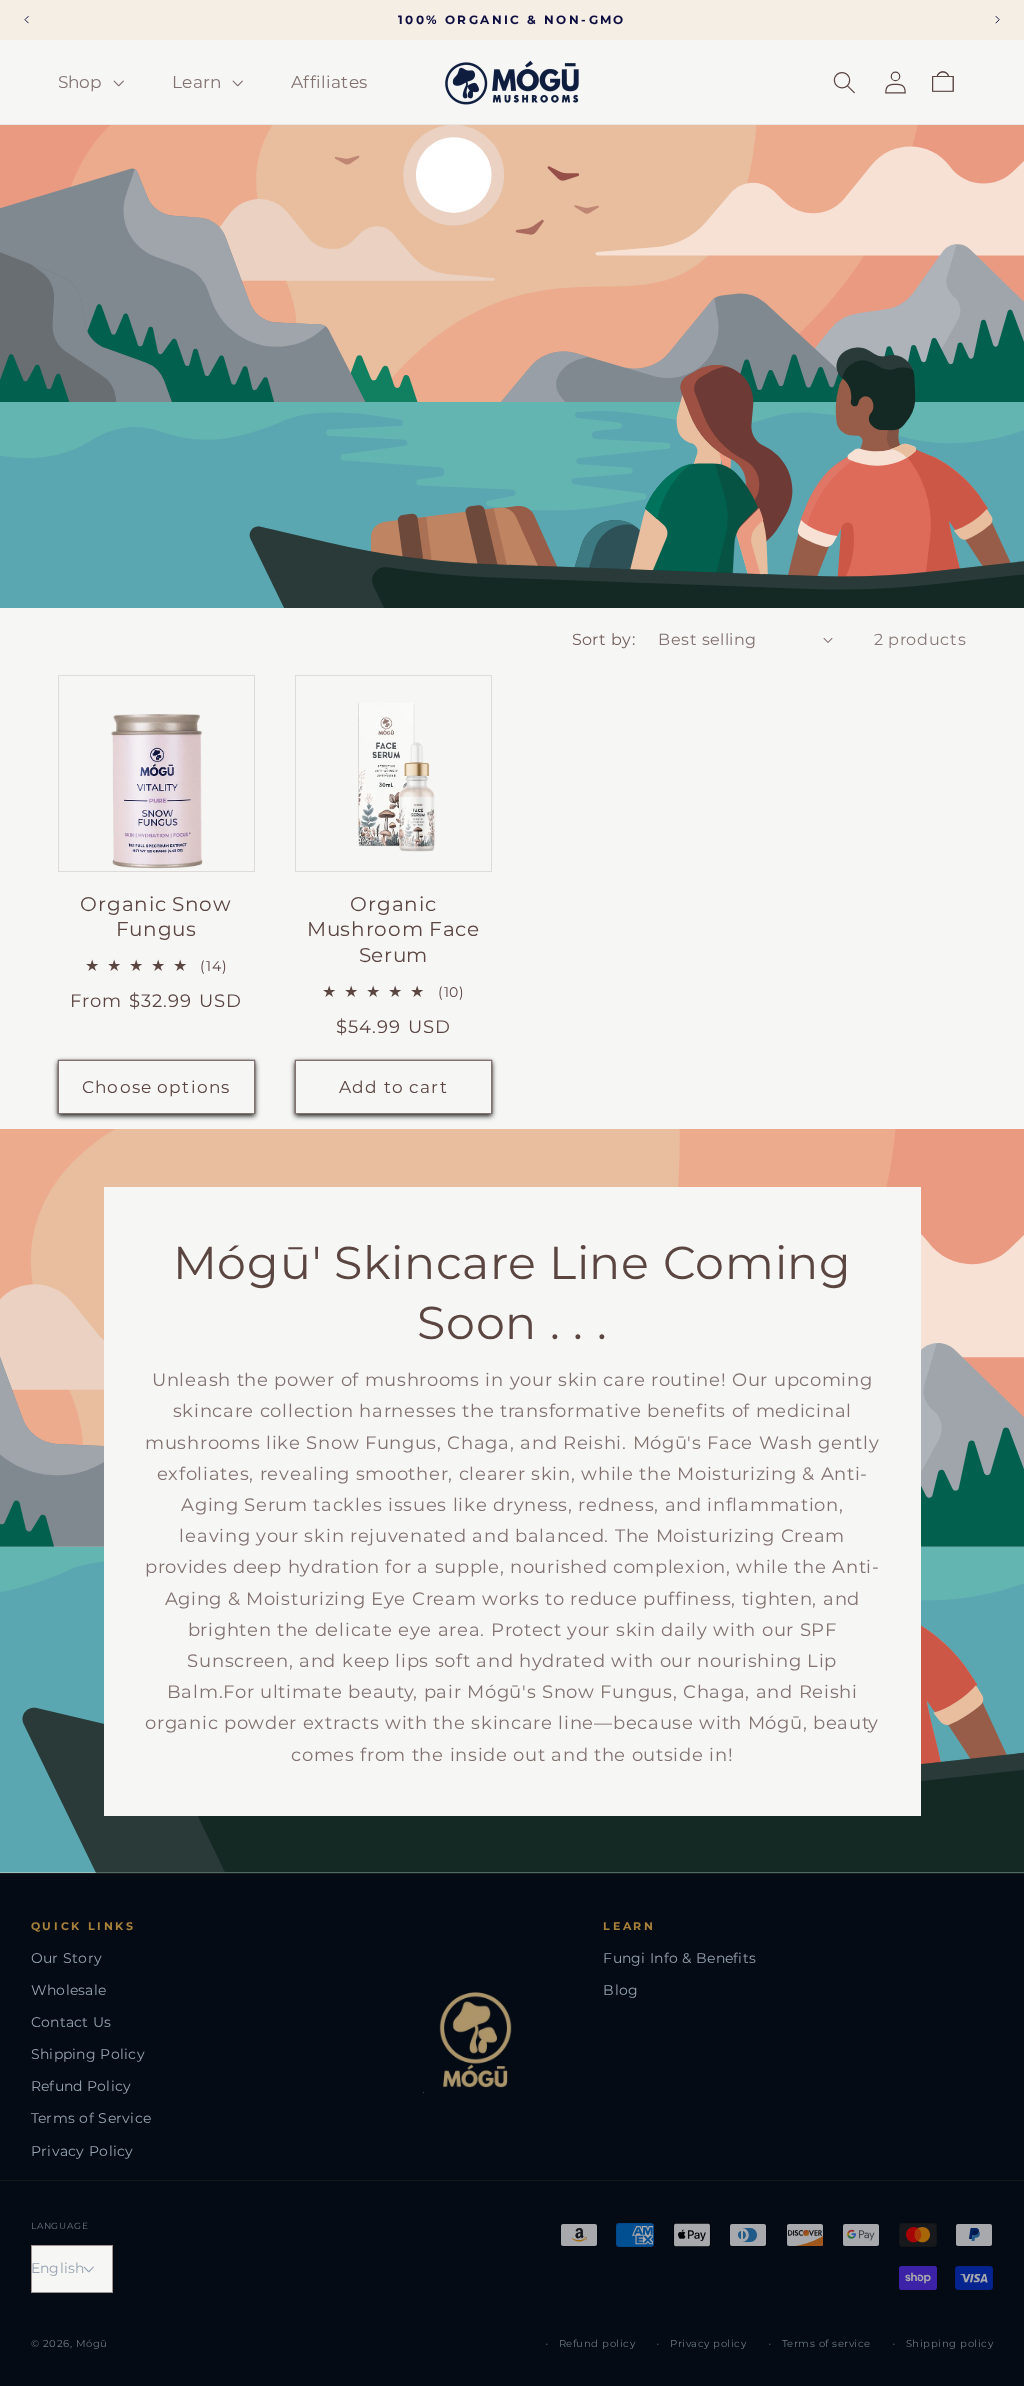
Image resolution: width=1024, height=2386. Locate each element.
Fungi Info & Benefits (679, 1958)
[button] (89, 82)
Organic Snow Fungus (155, 916)
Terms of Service (91, 2118)
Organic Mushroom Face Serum (393, 929)
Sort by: (604, 639)
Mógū (92, 2343)
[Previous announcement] (27, 20)
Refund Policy (81, 2086)
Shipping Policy (88, 2054)
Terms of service (826, 2343)
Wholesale (69, 1990)
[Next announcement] (998, 20)
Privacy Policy (82, 2151)
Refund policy (597, 2343)
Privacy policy (708, 2343)
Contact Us (71, 2022)
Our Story (67, 1958)
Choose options (156, 1086)
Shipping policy (950, 2343)
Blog (620, 1990)
